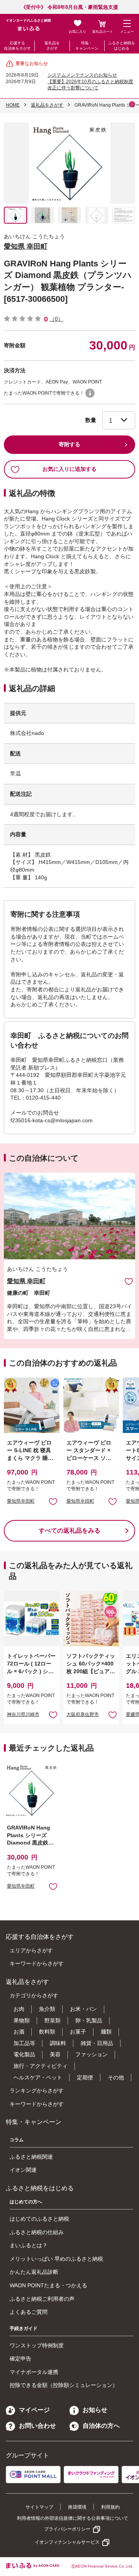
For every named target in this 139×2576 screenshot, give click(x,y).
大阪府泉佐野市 (83, 1714)
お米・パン (83, 2009)
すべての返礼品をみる (69, 1531)
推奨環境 (77, 2507)
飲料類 (47, 2032)
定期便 (85, 2077)
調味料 (58, 2043)
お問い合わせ (37, 2426)
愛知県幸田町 (21, 1501)
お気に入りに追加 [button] (53, 1501)
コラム (17, 2140)
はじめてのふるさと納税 (39, 2219)
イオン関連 (23, 2170)
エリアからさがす (31, 1950)
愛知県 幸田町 (26, 246)
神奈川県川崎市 (23, 1714)
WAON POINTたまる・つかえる (48, 2285)
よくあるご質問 (29, 2312)
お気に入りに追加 (129, 1281)
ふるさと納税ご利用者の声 (42, 2299)
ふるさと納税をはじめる (122, 46)
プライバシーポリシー (67, 2529)
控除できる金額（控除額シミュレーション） (64, 2385)
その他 (116, 2077)
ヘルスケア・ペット (38, 2077)
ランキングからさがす (37, 2091)
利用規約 (110, 2507)
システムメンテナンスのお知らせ (82, 75)
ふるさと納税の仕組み (37, 2232)
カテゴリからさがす (34, 1995)
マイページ (34, 2410)
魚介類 (47, 2009)
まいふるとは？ (29, 2245)
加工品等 (24, 2043)
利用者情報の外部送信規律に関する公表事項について (73, 2518)
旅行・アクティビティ (41, 2066)
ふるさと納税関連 (31, 2157)
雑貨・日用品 (97, 2043)
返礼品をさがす (52, 46)
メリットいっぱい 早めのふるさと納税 (56, 2259)
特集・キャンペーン (87, 46)
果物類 (22, 2020)
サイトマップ (39, 2507)
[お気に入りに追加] (129, 1281)
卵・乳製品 (89, 2020)
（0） (56, 319)
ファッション (92, 2054)
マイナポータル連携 (34, 2372)
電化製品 (24, 2054)
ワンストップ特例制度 (37, 2345)
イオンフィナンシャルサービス (67, 2542)
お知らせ (95, 2410)
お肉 (19, 2009)
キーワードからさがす (37, 1963)
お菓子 (78, 2032)
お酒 (19, 2032)
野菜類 (53, 2020)
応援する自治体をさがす (17, 46)
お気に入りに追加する (69, 469)
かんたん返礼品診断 (34, 2272)
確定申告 (20, 2358)
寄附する (69, 444)
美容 (55, 2054)
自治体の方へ (101, 2426)
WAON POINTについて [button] (90, 393)
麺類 (106, 2032)
